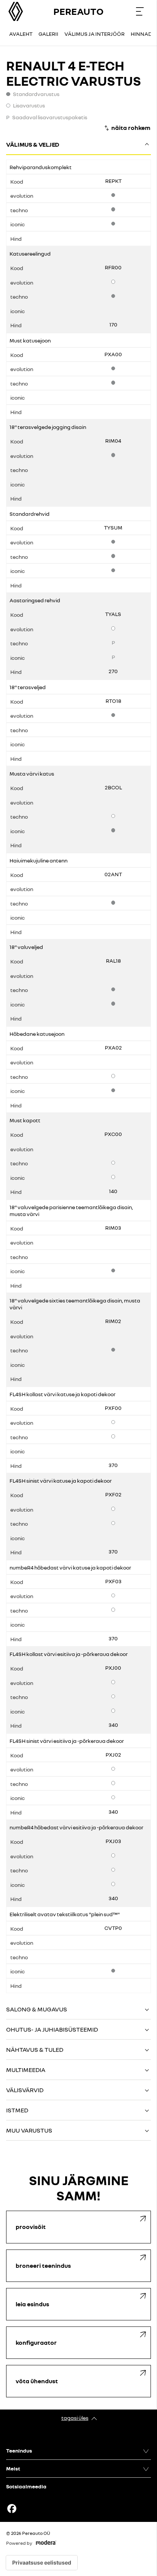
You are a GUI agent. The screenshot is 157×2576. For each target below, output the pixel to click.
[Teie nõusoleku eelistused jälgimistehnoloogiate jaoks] (42, 2563)
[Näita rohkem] (127, 128)
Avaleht (21, 34)
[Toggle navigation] (140, 11)
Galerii (48, 34)
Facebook (12, 2509)
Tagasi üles (75, 2418)
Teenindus (19, 2450)
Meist (13, 2468)
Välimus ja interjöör (95, 34)
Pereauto (78, 11)
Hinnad (141, 34)
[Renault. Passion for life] (16, 11)
